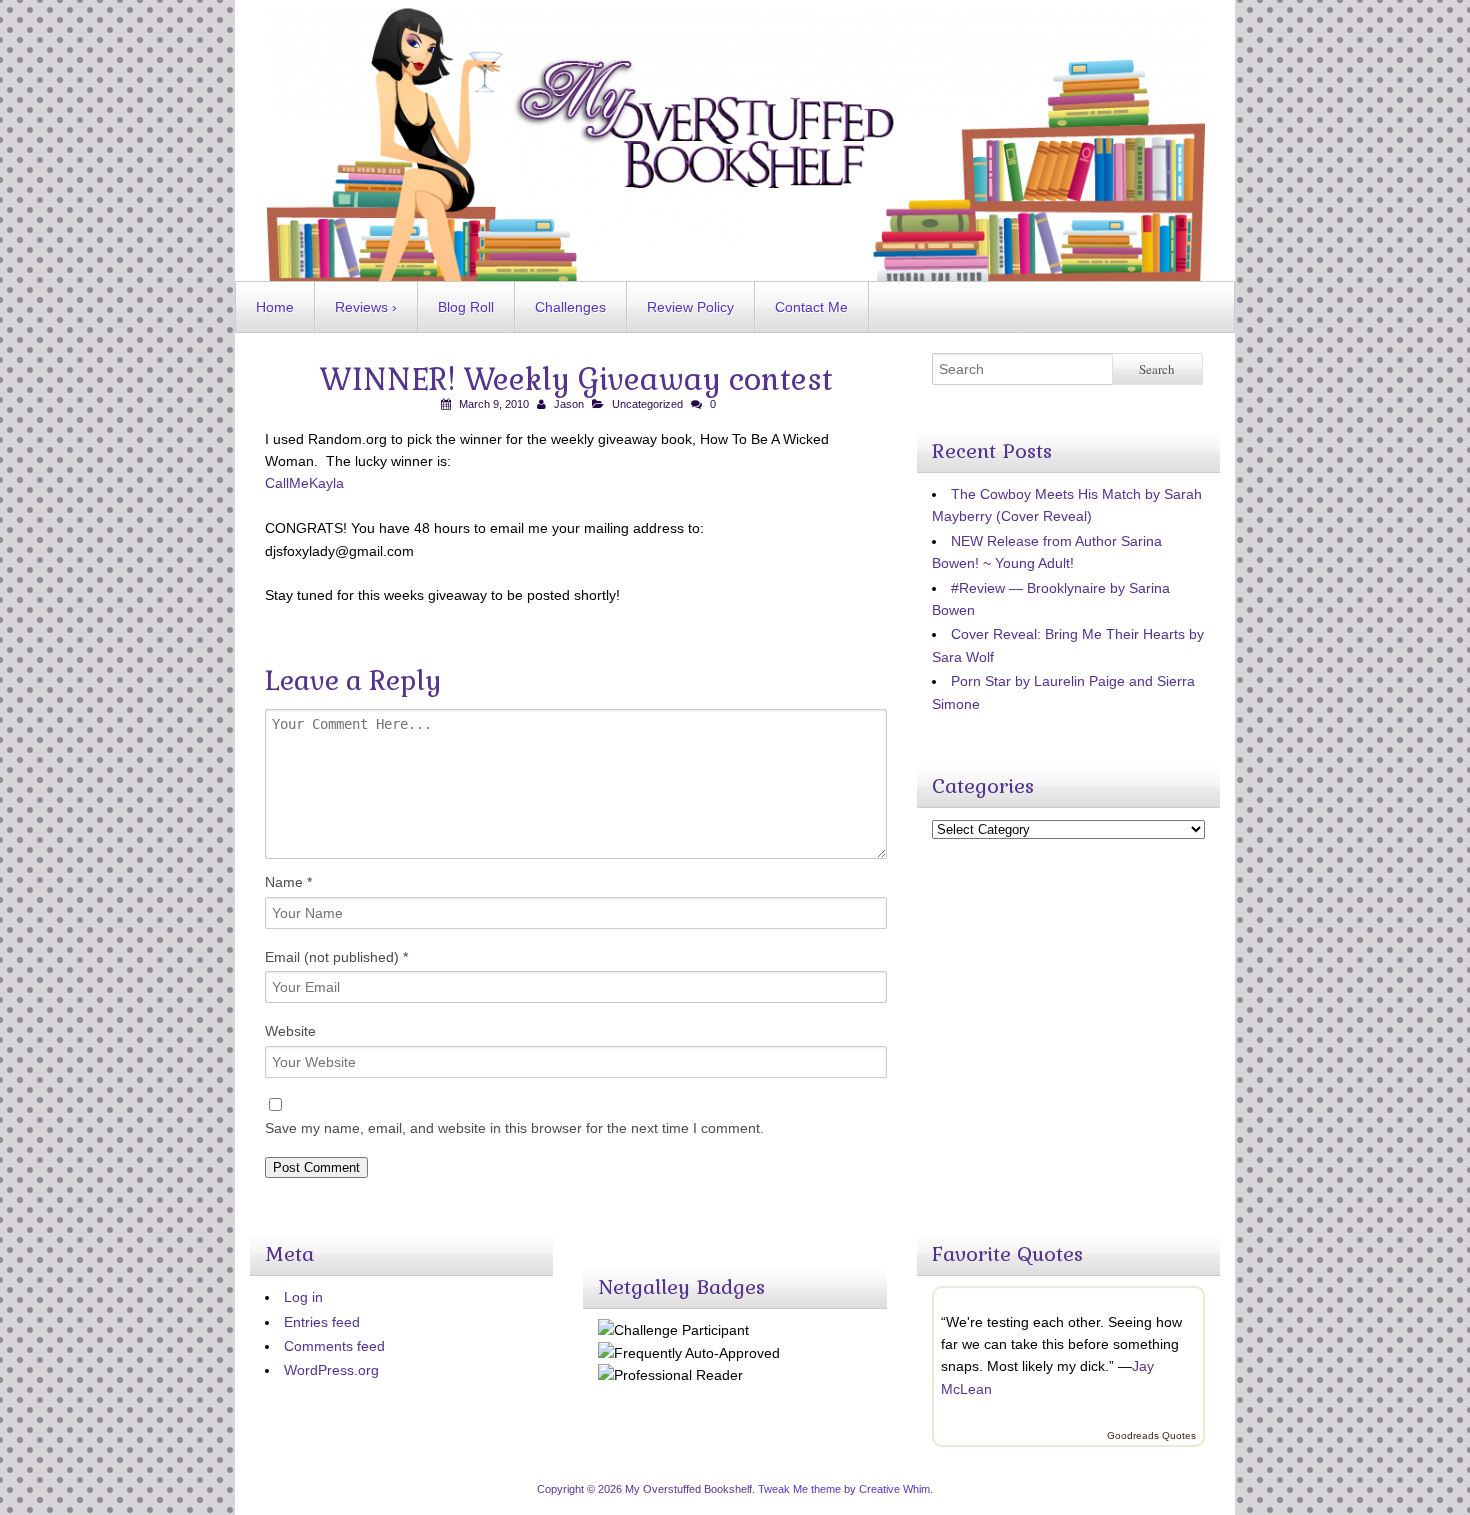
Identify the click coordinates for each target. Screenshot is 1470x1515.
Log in (303, 1297)
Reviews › (366, 307)
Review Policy (690, 307)
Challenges (570, 307)
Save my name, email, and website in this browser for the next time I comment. (514, 1128)
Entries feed (322, 1322)
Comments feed (334, 1346)
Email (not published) (336, 957)
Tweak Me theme (799, 1489)
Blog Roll (466, 307)
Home (275, 307)
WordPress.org (331, 1370)
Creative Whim (894, 1489)
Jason (569, 404)
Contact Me (811, 307)
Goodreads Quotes (1151, 1435)
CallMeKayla (304, 483)
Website (290, 1031)
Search (1157, 369)
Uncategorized (647, 404)
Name (288, 882)
